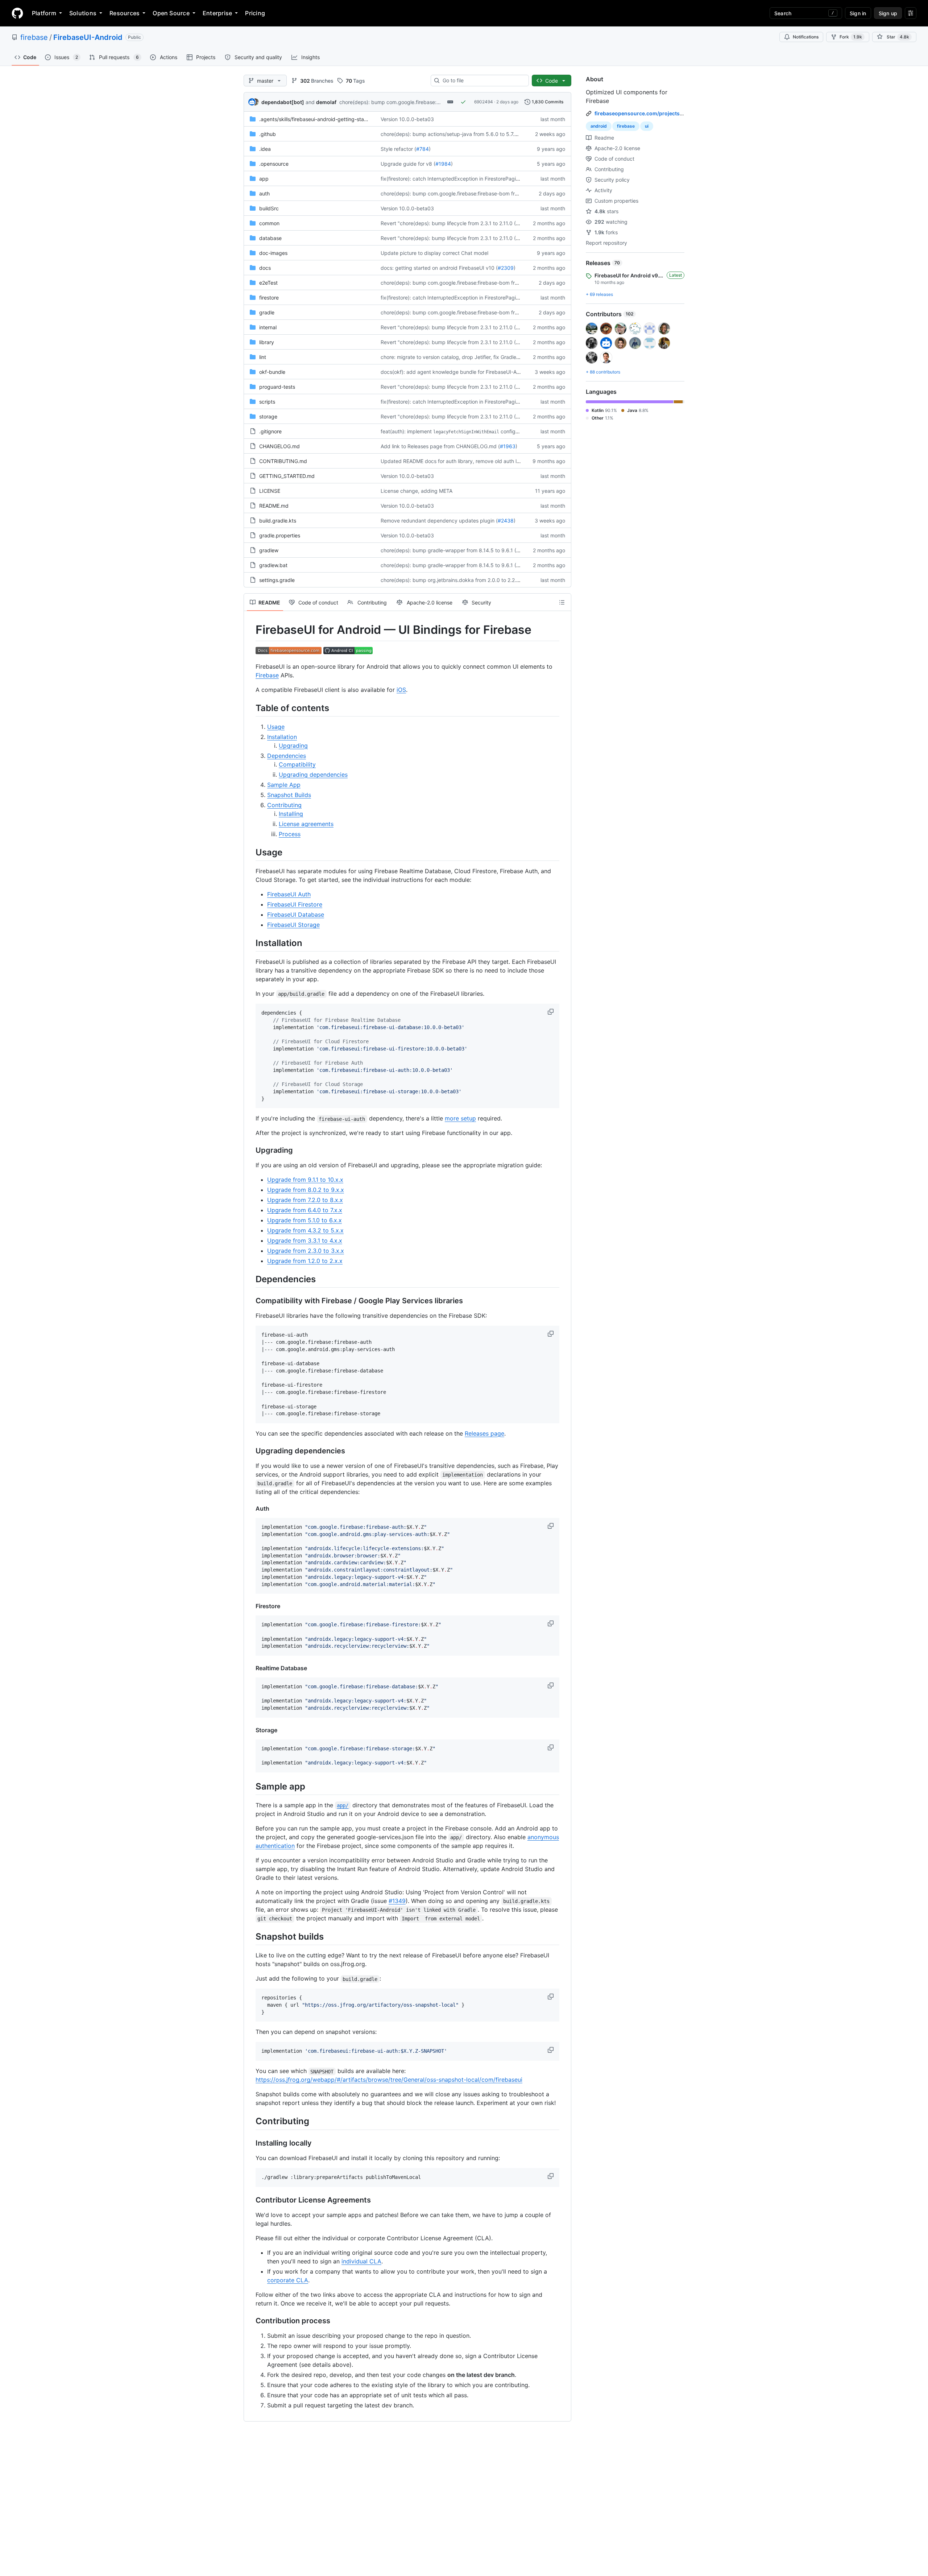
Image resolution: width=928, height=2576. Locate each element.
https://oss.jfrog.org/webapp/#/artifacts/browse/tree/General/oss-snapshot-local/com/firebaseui (389, 2080)
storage (268, 416)
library (267, 342)
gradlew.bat (273, 565)
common (269, 223)
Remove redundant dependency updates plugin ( (439, 521)
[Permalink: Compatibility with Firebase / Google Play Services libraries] (250, 1301)
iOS (401, 690)
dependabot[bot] (283, 102)
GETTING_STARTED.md (287, 476)
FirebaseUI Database (296, 915)
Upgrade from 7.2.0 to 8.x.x (305, 1200)
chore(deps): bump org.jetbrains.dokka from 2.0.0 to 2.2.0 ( (452, 580)
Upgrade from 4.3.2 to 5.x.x (305, 1230)
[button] (551, 1012)
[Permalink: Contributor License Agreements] (250, 2200)
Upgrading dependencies (313, 775)
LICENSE (270, 491)
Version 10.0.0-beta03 (407, 119)
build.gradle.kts (278, 521)
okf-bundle (272, 372)
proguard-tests (277, 387)
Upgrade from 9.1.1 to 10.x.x (305, 1180)
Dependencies (287, 756)
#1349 (397, 1901)
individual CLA (361, 2261)
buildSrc (269, 208)
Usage (276, 727)
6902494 (484, 102)
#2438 (506, 521)
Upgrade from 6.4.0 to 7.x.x (305, 1210)
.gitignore (270, 431)
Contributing (284, 805)
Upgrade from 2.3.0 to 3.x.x (306, 1251)
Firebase (267, 675)
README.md (274, 506)
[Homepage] (17, 13)
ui (647, 126)
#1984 (443, 164)
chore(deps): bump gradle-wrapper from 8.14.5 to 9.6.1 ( (448, 550)
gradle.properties (280, 535)
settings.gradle (277, 580)
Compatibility (297, 764)
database (270, 238)
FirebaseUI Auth (289, 894)
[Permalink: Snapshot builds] (250, 1936)
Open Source (171, 13)
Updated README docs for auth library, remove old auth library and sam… (469, 461)
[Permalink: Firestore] (250, 1606)
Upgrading (293, 746)
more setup (460, 1118)
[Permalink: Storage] (250, 1730)
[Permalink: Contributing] (250, 2121)
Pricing (255, 13)
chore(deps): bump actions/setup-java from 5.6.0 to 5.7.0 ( (451, 134)
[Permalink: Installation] (250, 943)
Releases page (484, 1433)
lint (263, 357)
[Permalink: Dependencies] (250, 1279)
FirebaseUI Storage (293, 925)
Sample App (284, 785)
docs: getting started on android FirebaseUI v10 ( (439, 268)
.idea (265, 149)
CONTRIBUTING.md (283, 461)
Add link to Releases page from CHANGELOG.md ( (440, 446)
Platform (44, 13)
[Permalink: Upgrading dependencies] (250, 1451)
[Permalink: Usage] (250, 852)
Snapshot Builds (289, 795)
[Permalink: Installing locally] (250, 2143)
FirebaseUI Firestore (295, 904)
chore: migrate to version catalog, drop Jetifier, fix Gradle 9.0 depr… (461, 357)
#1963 (508, 446)
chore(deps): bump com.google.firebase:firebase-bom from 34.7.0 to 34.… (428, 102)
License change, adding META (417, 491)
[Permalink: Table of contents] (250, 708)
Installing (291, 814)
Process (290, 834)
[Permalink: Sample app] (250, 1786)
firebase (34, 37)
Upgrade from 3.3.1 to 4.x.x (305, 1240)
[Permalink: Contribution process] (250, 2321)
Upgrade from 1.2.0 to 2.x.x (305, 1261)
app (264, 179)
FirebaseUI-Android (88, 37)
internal (268, 327)
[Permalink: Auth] (250, 1508)
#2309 (506, 268)
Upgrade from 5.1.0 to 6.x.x (304, 1220)
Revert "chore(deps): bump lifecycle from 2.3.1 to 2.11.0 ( (448, 223)
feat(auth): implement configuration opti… (464, 431)
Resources (125, 13)
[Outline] (562, 602)
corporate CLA (288, 2280)
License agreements (306, 824)
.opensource (274, 164)
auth (264, 193)
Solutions (83, 13)
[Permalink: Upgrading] (250, 1151)
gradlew (269, 550)
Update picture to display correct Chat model (434, 253)
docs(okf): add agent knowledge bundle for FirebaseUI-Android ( (458, 372)
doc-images (273, 253)
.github (268, 134)
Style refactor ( (398, 149)
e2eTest (268, 283)
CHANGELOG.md (279, 446)
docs (265, 268)
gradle (267, 312)
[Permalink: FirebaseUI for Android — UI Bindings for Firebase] (250, 630)
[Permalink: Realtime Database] (250, 1668)
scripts (267, 402)
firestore (269, 298)
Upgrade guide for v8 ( (408, 164)
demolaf (326, 102)
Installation (282, 737)
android (599, 126)
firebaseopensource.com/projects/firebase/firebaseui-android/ (674, 113)
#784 (422, 149)
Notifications (806, 37)
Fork (851, 37)
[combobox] (483, 80)
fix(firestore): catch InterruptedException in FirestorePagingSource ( (461, 179)
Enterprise (217, 13)
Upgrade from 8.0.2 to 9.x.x (306, 1190)
